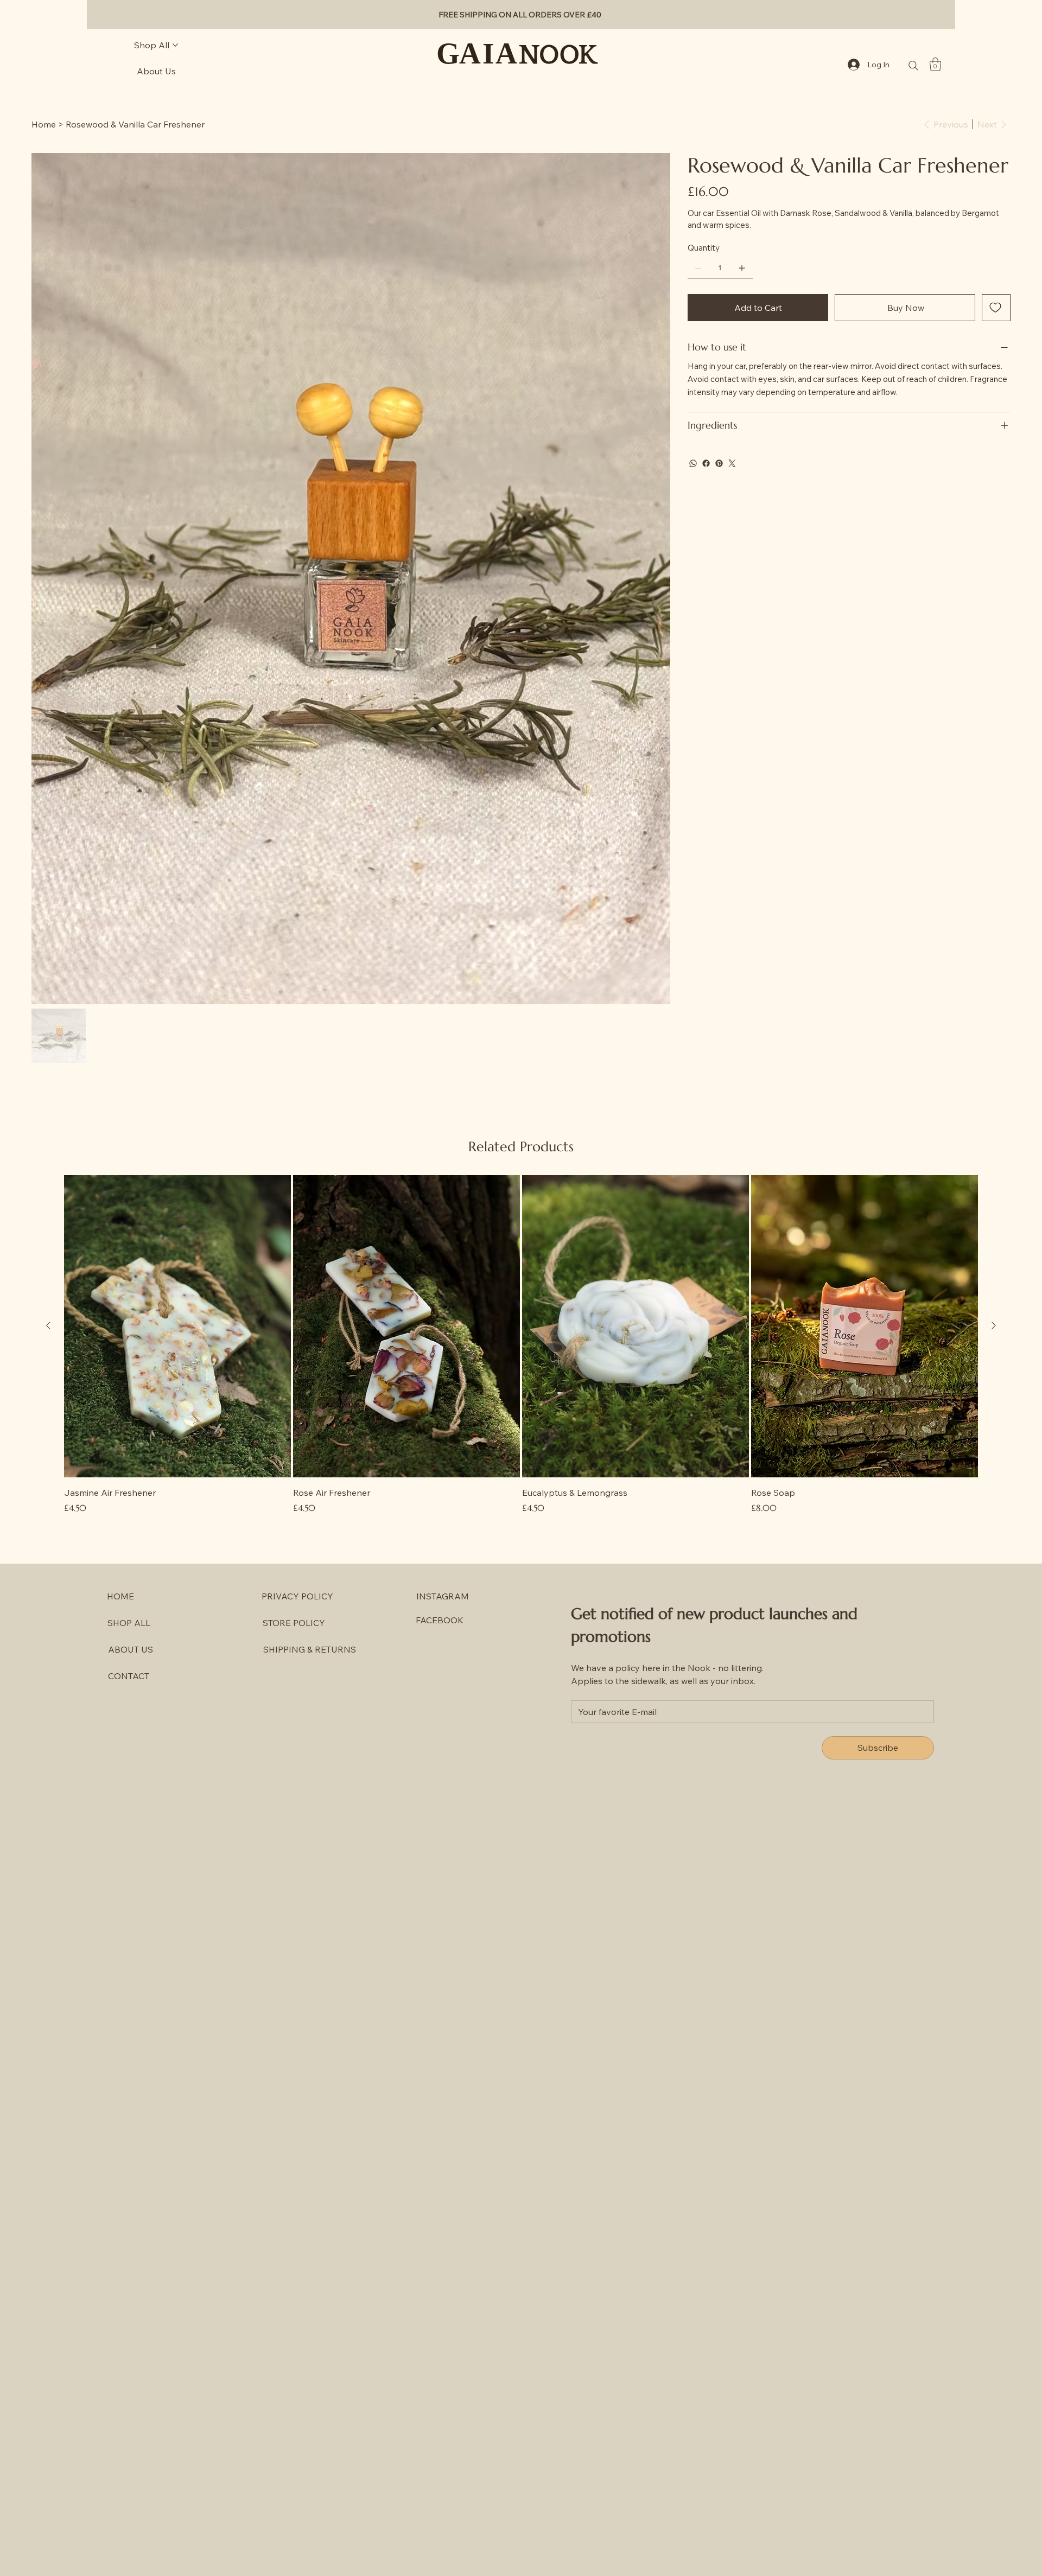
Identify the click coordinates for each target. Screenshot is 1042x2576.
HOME (120, 1596)
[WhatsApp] (693, 463)
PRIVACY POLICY (297, 1596)
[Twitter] (732, 463)
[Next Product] (994, 1325)
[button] (935, 64)
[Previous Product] (48, 1325)
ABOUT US (131, 1649)
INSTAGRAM (443, 1596)
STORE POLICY (294, 1623)
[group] (521, 1345)
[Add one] (742, 268)
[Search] (913, 66)
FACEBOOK (440, 1620)
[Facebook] (706, 463)
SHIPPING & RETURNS (310, 1649)
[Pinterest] (719, 463)
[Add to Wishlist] (996, 308)
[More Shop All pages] (175, 45)
